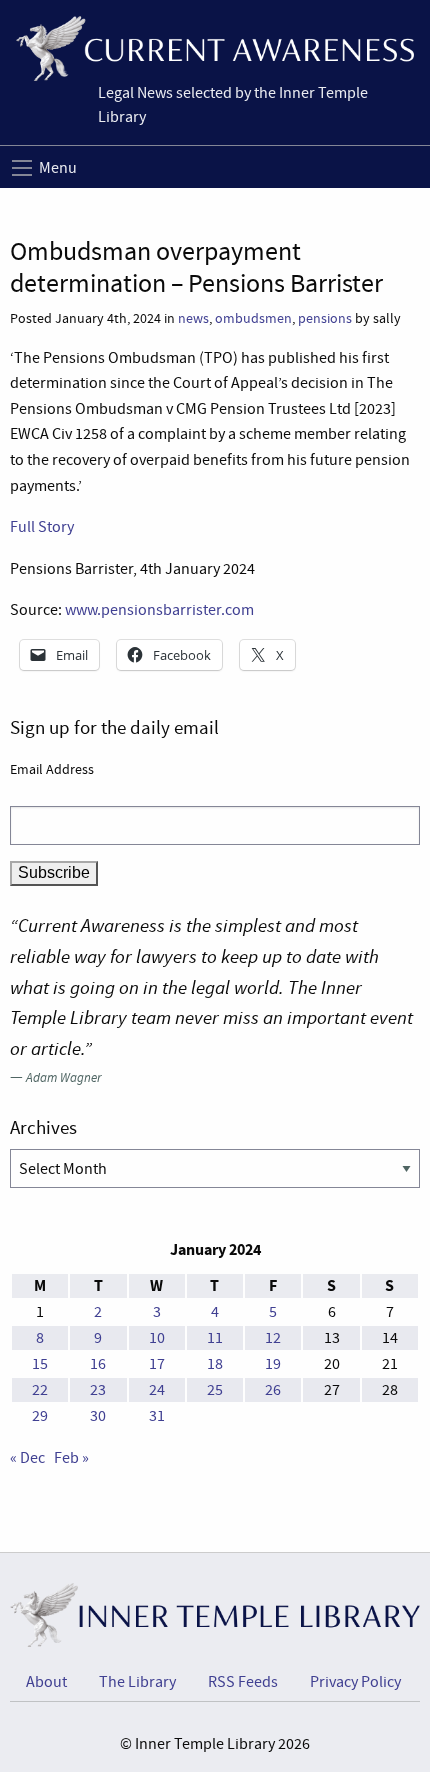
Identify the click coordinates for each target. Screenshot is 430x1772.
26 (273, 1390)
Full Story (42, 527)
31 (157, 1416)
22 (40, 1390)
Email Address (52, 769)
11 (215, 1338)
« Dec (27, 1458)
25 (215, 1390)
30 (98, 1416)
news (193, 318)
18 (215, 1364)
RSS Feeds (243, 1682)
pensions (325, 318)
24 (157, 1390)
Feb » (71, 1458)
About (46, 1682)
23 (98, 1390)
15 (40, 1364)
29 (40, 1416)
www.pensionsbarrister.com (159, 610)
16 (98, 1364)
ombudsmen (253, 318)
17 (157, 1364)
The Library (137, 1682)
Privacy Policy (355, 1682)
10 (157, 1338)
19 (273, 1364)
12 (273, 1338)
